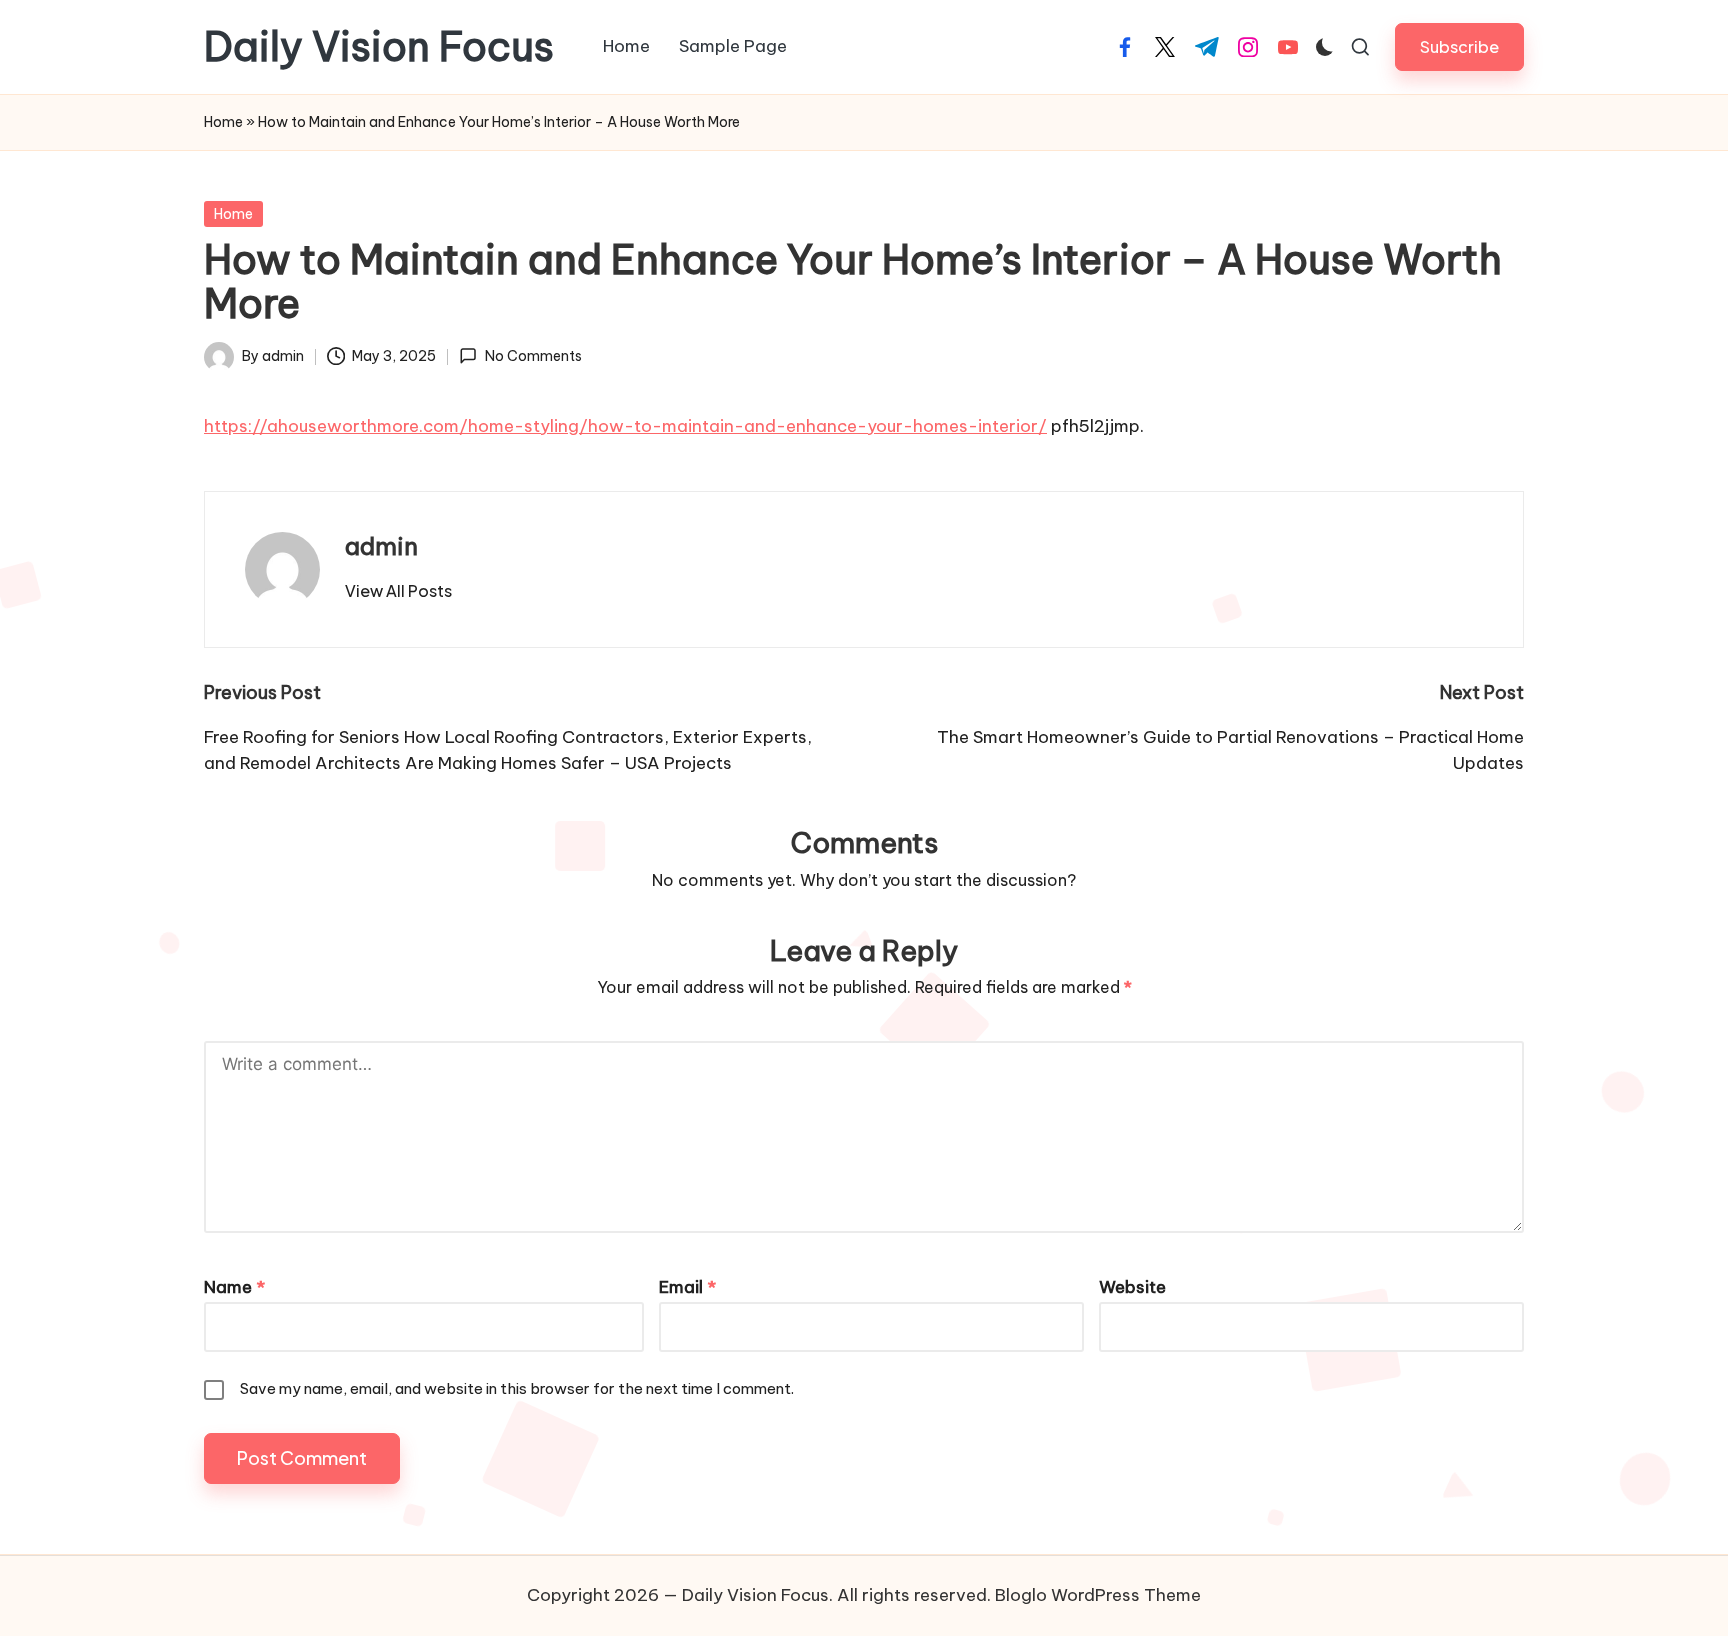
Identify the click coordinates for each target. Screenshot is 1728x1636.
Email (687, 1287)
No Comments (533, 356)
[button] (1459, 46)
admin (381, 546)
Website (1132, 1287)
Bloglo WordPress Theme (1098, 1595)
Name (234, 1287)
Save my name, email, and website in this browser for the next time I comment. (517, 1388)
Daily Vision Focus (379, 47)
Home (223, 122)
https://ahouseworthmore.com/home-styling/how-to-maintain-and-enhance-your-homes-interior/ (625, 426)
